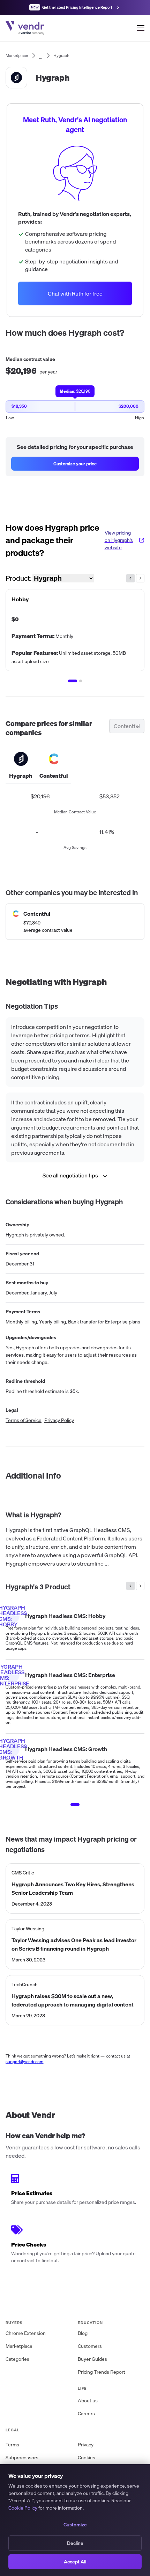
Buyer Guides (92, 2359)
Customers (90, 2346)
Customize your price (75, 464)
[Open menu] (141, 28)
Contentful (127, 726)
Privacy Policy (59, 1420)
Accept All (75, 2562)
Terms (12, 2445)
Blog (83, 2333)
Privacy (86, 2445)
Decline (75, 2543)
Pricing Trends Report (102, 2372)
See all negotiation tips (70, 1175)
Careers (86, 2414)
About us (88, 2401)
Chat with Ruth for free (75, 293)
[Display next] (140, 578)
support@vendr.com (25, 2062)
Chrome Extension (26, 2333)
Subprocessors (22, 2458)
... (41, 56)
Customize (75, 2525)
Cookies (87, 2458)
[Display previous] (130, 578)
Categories (17, 2359)
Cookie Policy (23, 2508)
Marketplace (19, 2346)
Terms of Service (24, 1420)
